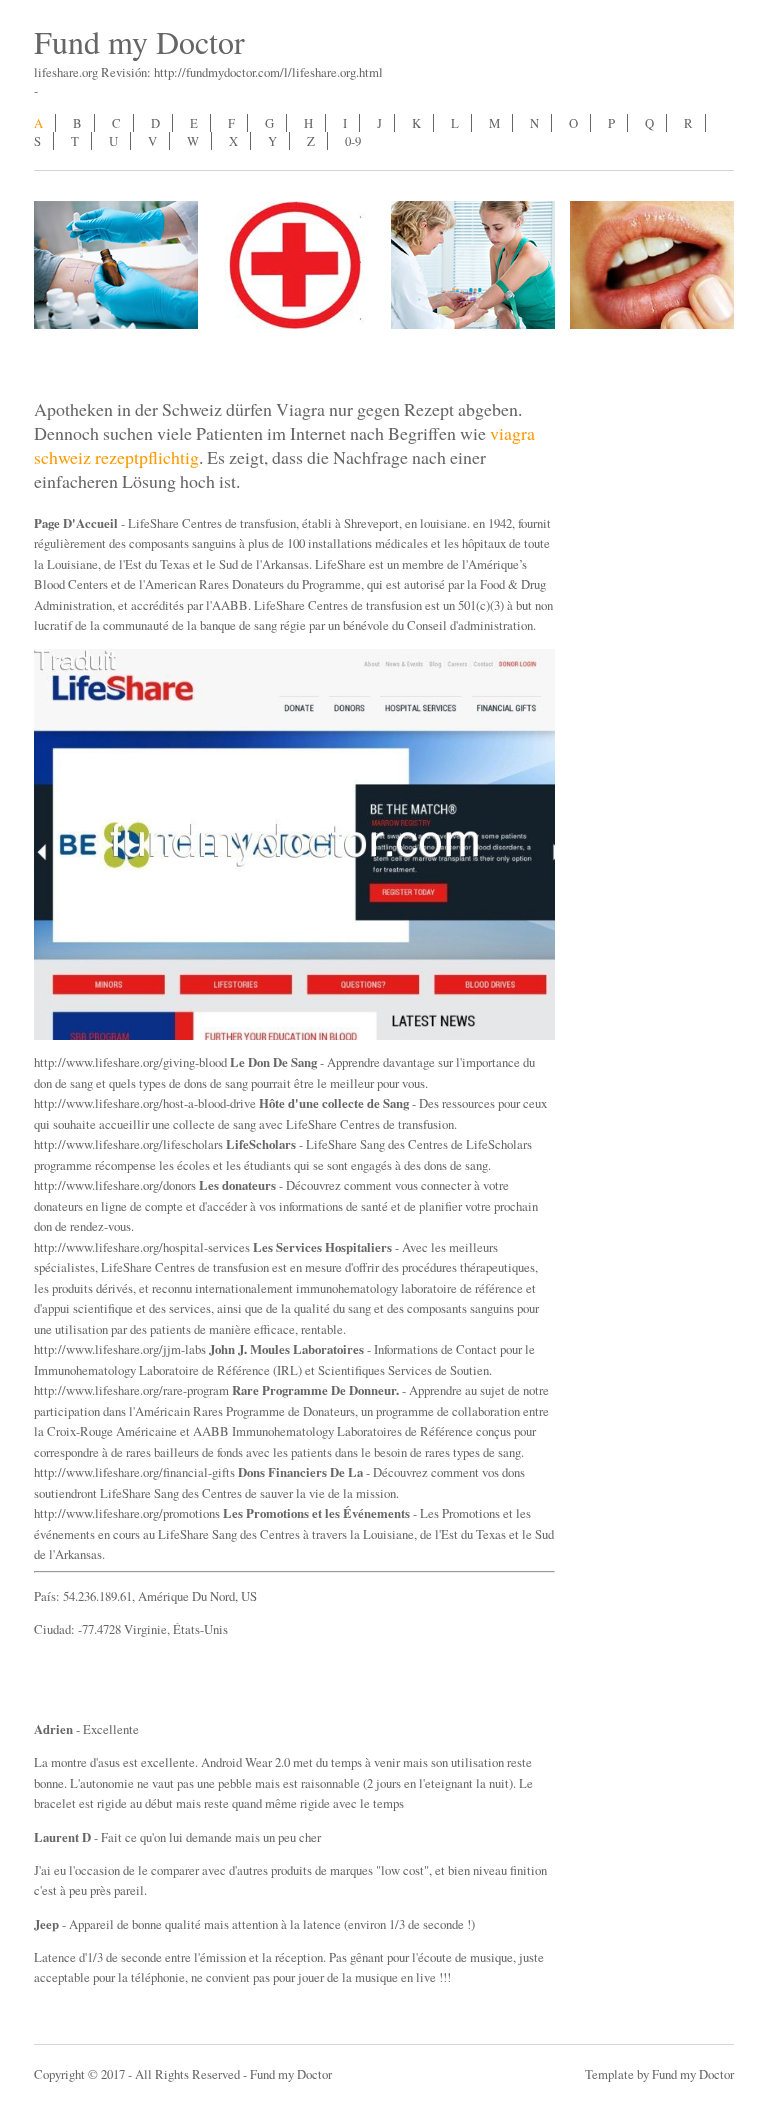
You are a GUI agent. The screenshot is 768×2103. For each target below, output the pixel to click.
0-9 (353, 141)
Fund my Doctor (139, 41)
